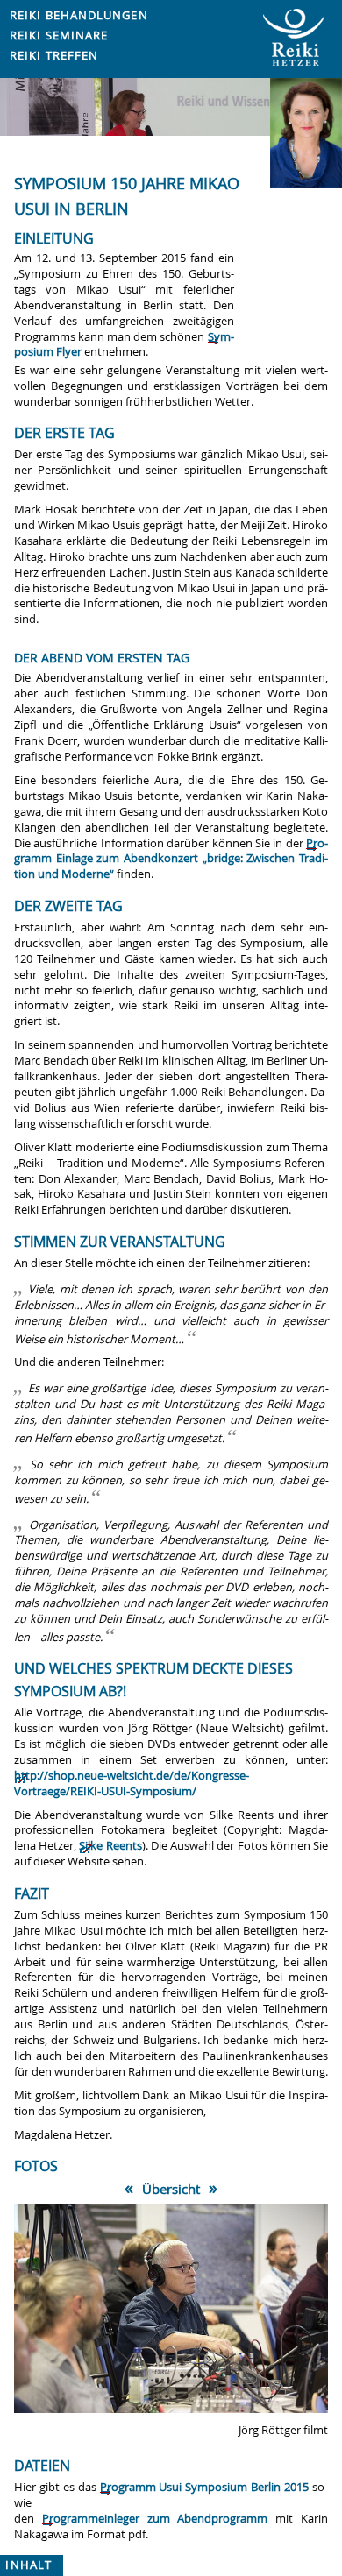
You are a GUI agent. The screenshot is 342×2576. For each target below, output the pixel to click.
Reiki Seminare (59, 35)
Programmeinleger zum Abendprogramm (155, 2519)
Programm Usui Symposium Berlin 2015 (205, 2487)
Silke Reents (110, 1846)
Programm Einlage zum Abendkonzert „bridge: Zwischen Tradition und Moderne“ (171, 859)
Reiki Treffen (54, 56)
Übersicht (171, 2189)
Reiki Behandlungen (79, 15)
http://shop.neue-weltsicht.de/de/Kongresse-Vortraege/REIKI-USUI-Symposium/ (132, 1783)
